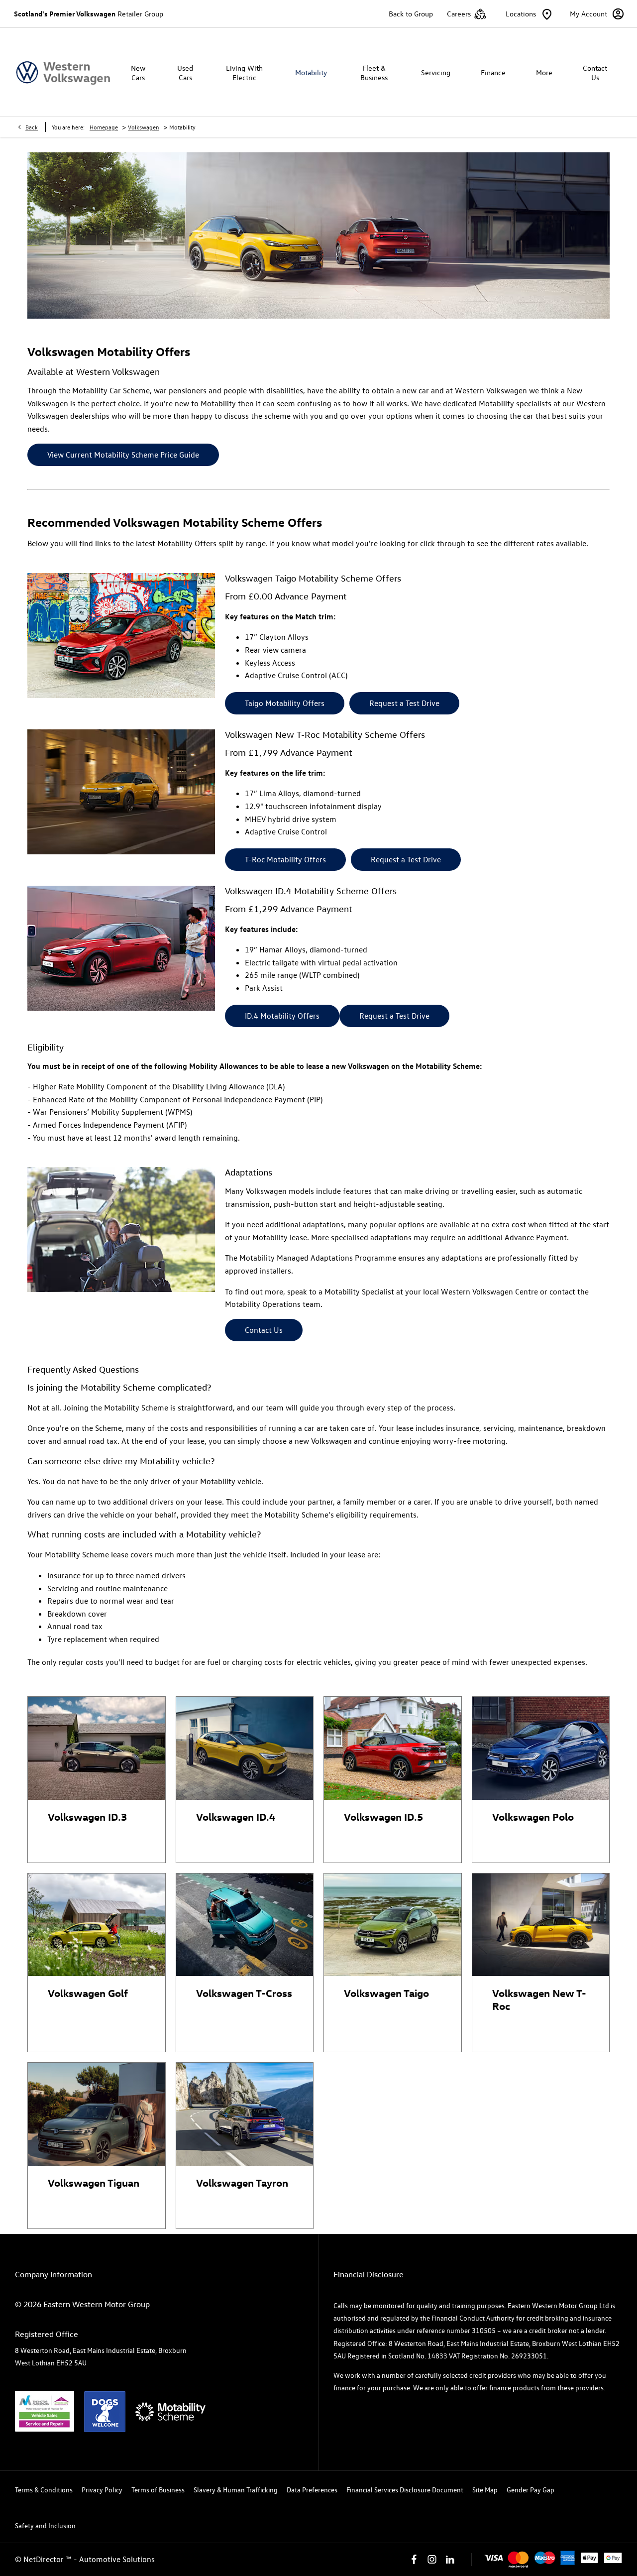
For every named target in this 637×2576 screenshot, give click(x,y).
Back (32, 127)
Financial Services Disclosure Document (405, 2490)
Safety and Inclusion (45, 2525)
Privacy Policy (102, 2490)
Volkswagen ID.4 (236, 1816)
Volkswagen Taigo (386, 1992)
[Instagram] (432, 2560)
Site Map (485, 2490)
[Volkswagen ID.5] (393, 1748)
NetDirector (45, 2559)
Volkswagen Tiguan (94, 2182)
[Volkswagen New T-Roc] (541, 1925)
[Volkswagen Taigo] (393, 1925)
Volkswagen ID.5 (383, 1816)
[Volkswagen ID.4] (245, 1748)
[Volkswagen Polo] (541, 1748)
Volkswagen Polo (533, 1816)
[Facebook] (414, 2560)
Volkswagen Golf (88, 1992)
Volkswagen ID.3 (87, 1816)
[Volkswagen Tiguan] (97, 2114)
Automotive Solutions (117, 2559)
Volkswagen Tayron (242, 2182)
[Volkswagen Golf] (97, 1925)
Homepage (104, 127)
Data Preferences (312, 2490)
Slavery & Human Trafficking (236, 2490)
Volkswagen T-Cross (244, 1992)
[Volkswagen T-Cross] (245, 1925)
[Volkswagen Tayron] (245, 2114)
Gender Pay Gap (531, 2490)
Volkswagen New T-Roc (539, 1999)
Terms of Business (158, 2490)
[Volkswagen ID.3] (97, 1748)
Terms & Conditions (44, 2490)
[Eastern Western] (63, 72)
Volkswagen (144, 127)
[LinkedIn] (450, 2560)
